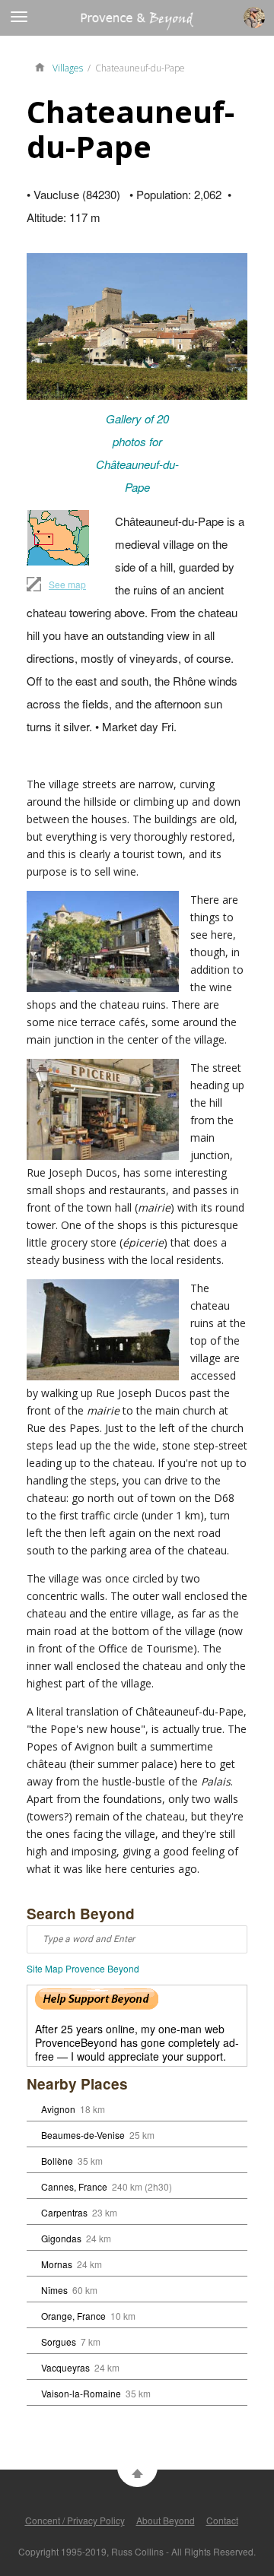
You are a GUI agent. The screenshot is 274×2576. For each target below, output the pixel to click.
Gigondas (61, 2238)
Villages (68, 68)
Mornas (57, 2264)
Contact (222, 2520)
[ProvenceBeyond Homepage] (43, 66)
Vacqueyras (65, 2367)
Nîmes (54, 2290)
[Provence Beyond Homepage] (97, 25)
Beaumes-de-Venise (83, 2135)
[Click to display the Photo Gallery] (137, 326)
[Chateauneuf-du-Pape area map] (58, 538)
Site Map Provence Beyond (83, 1968)
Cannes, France (74, 2186)
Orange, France (73, 2316)
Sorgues (59, 2342)
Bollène (57, 2161)
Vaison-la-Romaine (81, 2393)
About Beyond (166, 2520)
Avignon (58, 2109)
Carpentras (64, 2212)
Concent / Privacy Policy (75, 2520)
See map (67, 584)
